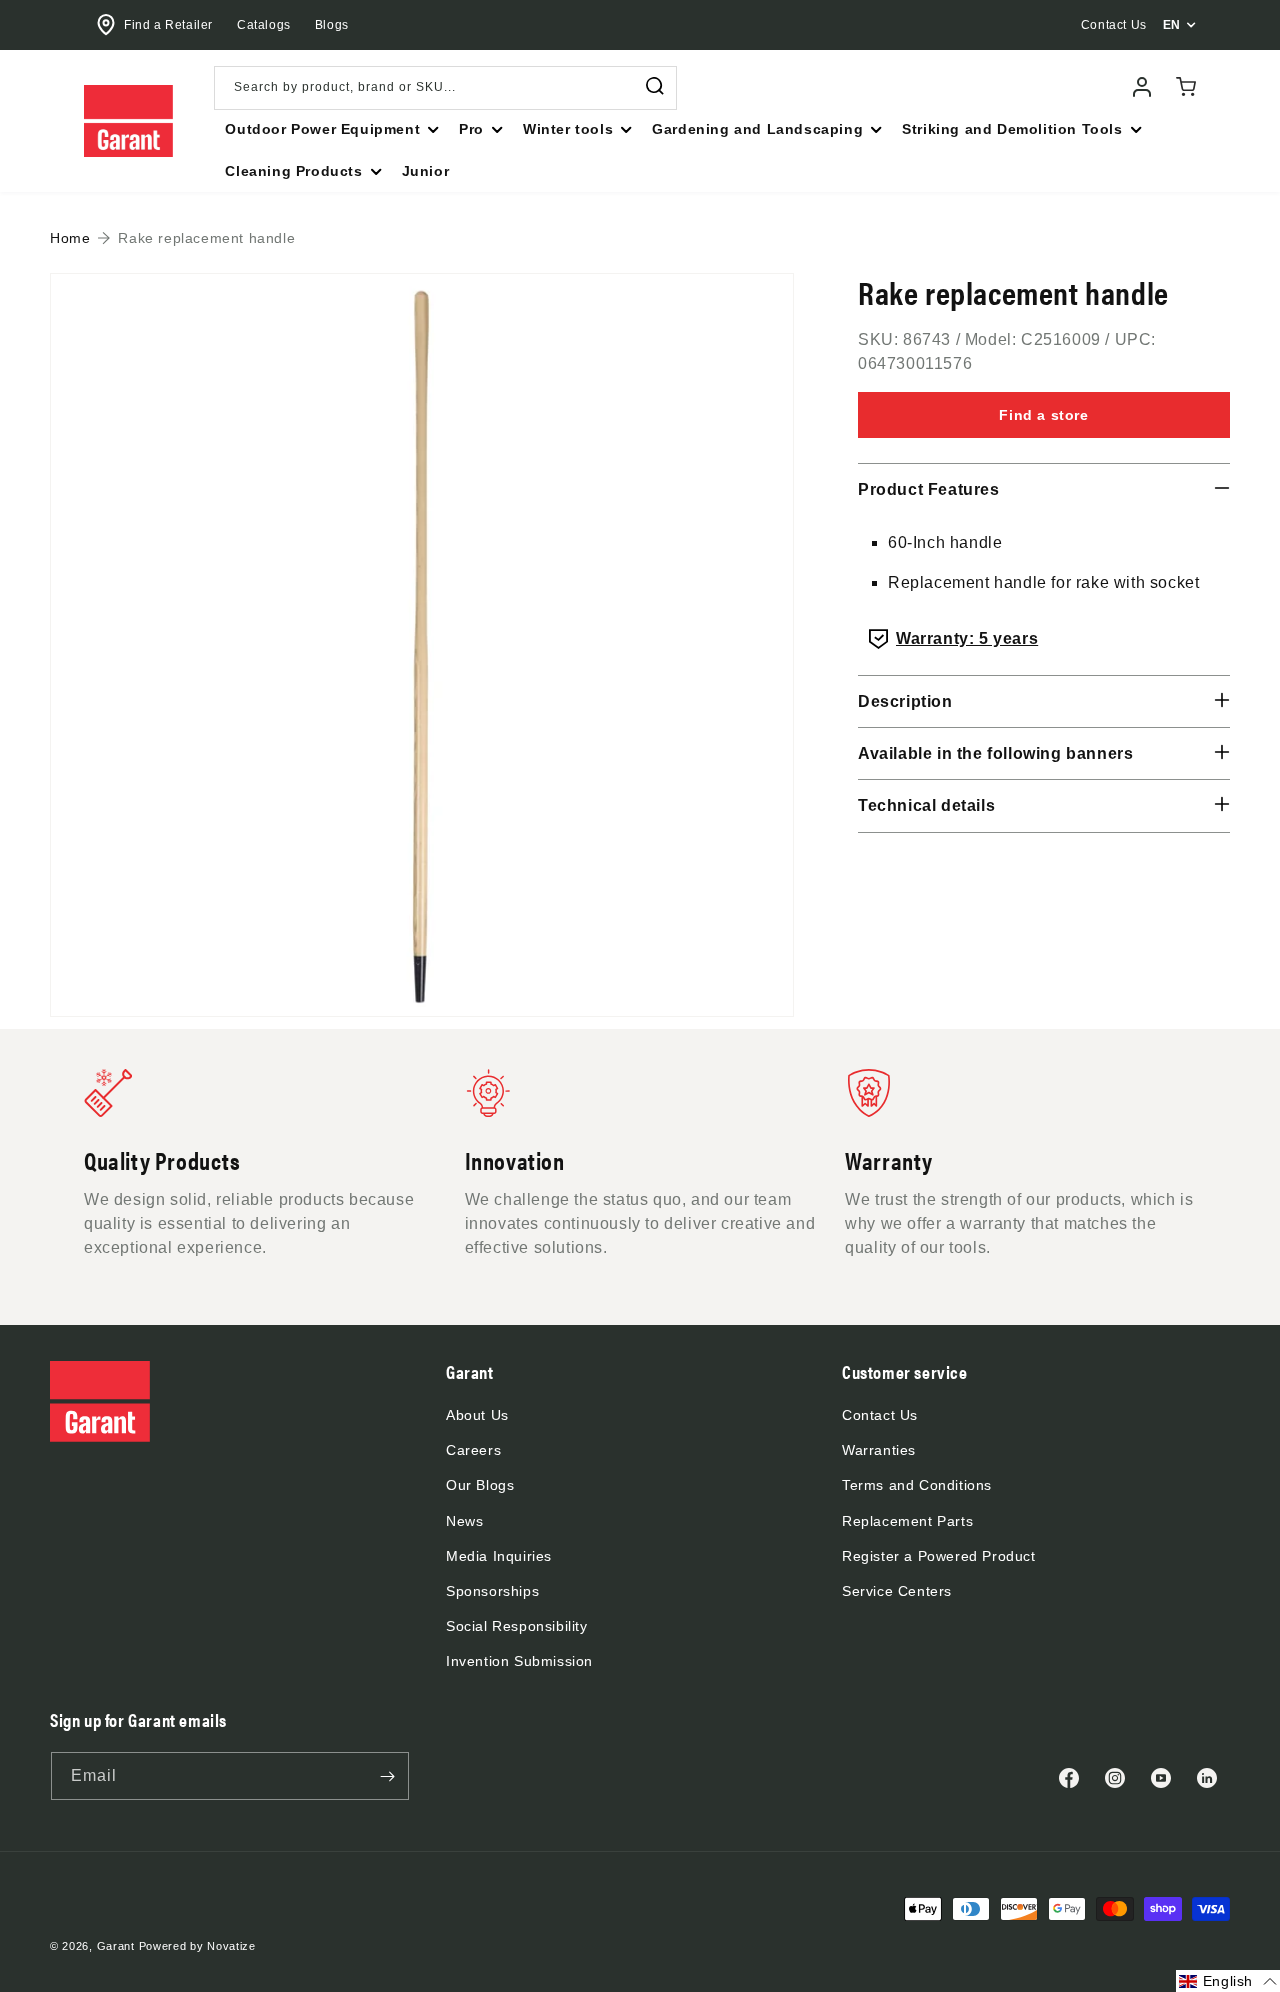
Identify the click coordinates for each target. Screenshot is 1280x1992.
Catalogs (264, 25)
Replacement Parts (907, 1521)
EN (1172, 25)
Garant (116, 1946)
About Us (477, 1415)
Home (70, 238)
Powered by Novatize (197, 1946)
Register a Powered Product (939, 1556)
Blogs (332, 25)
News (464, 1521)
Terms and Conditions (917, 1485)
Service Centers (897, 1591)
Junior (426, 171)
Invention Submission (519, 1661)
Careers (473, 1450)
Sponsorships (492, 1591)
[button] (330, 129)
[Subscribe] (387, 1776)
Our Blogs (480, 1485)
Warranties (879, 1450)
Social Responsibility (517, 1626)
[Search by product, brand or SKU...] (655, 86)
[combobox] (445, 88)
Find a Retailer (168, 25)
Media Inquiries (499, 1556)
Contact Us (880, 1415)
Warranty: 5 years (967, 638)
